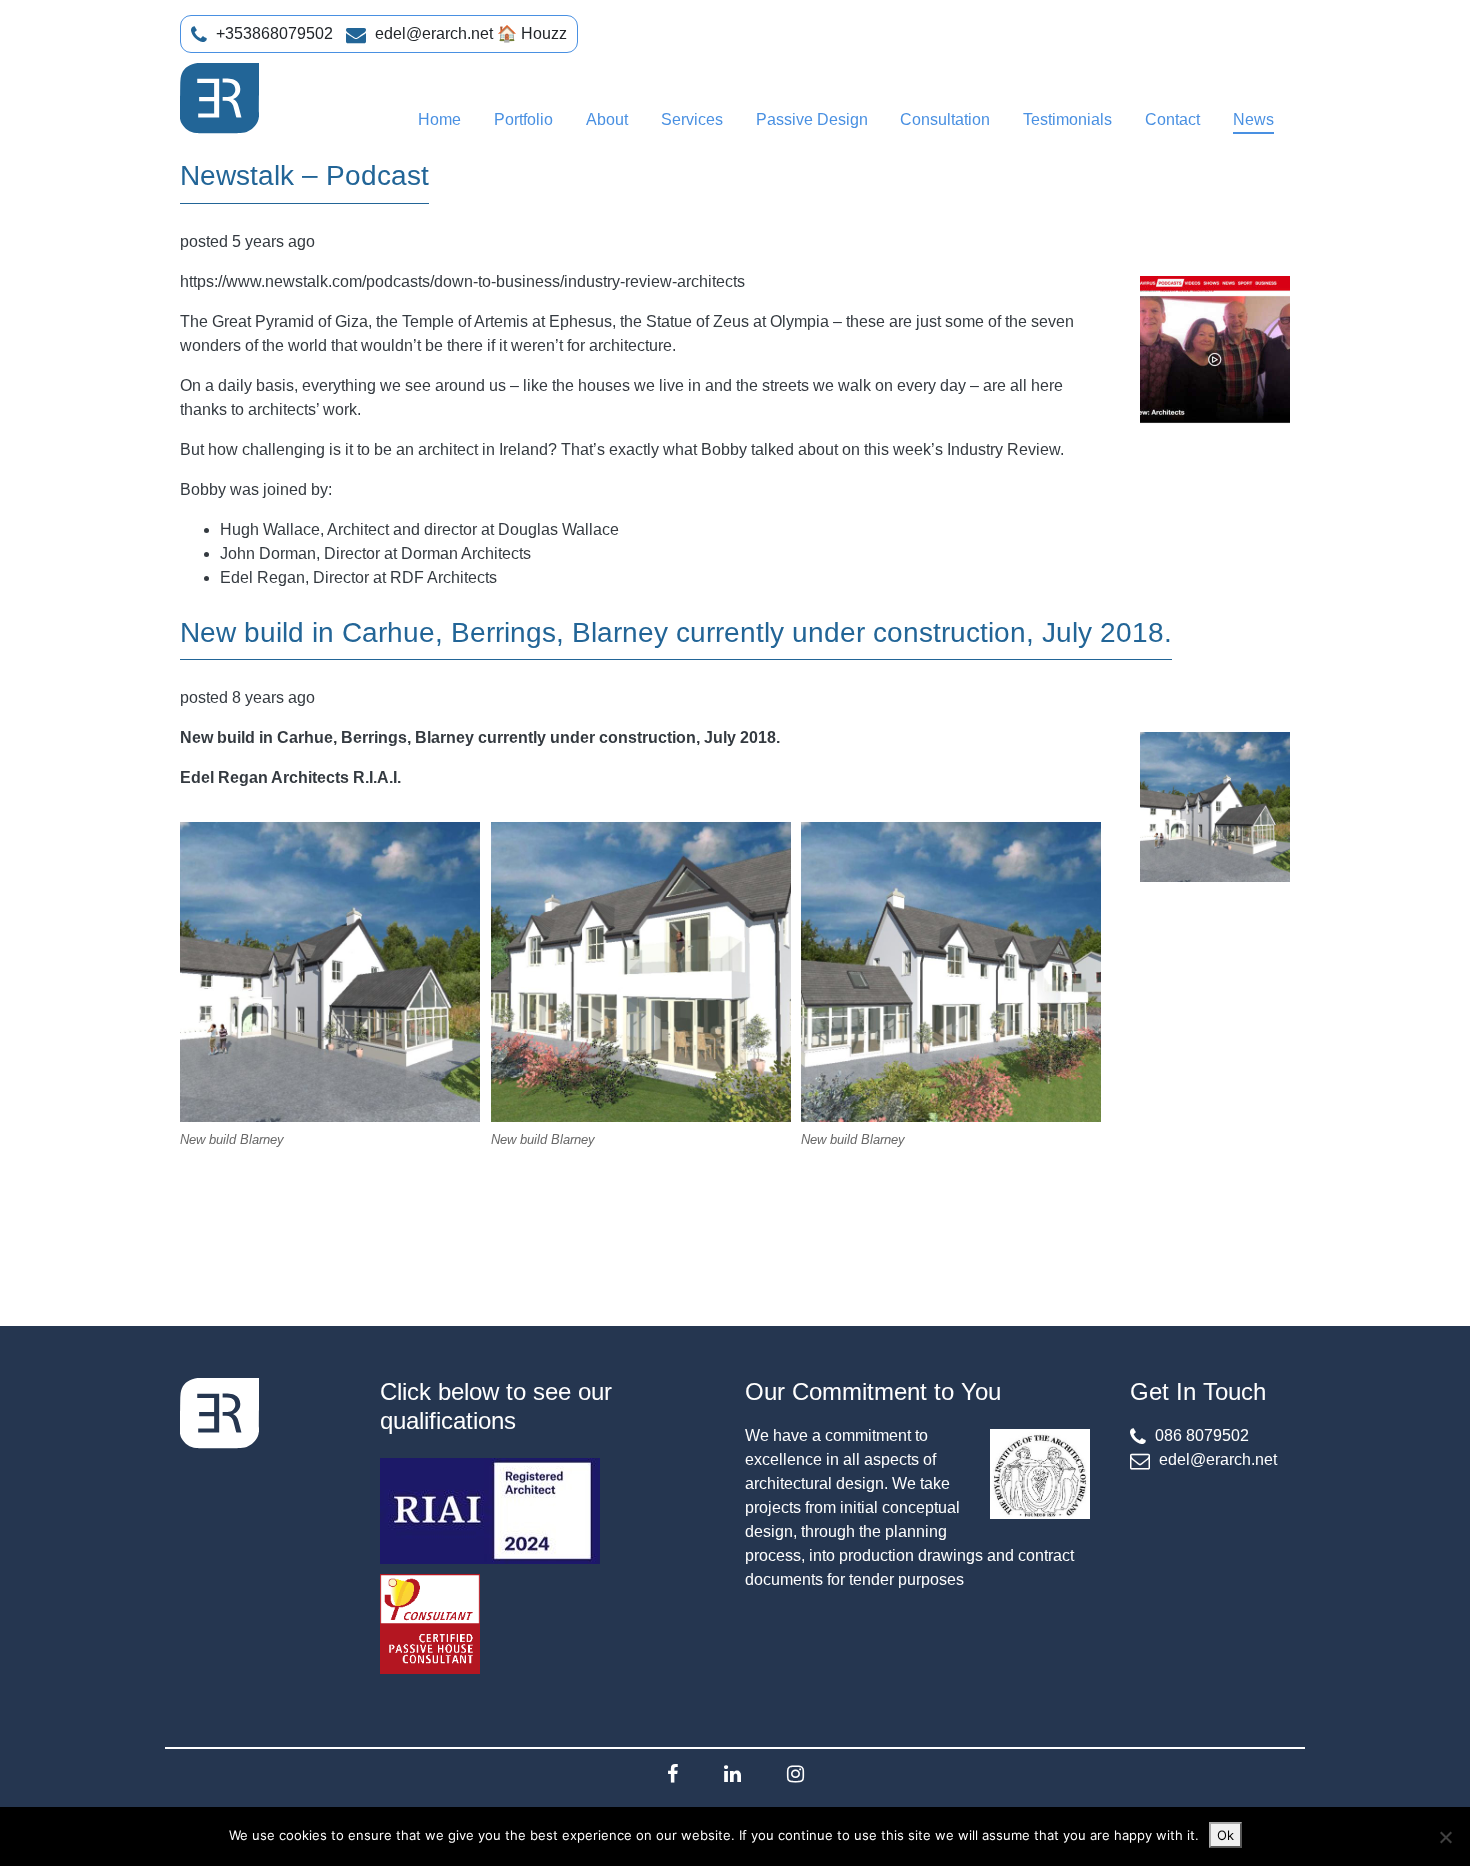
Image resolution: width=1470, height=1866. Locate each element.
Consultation (945, 119)
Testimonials (1067, 119)
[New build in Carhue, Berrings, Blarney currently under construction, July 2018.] (1215, 807)
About (607, 119)
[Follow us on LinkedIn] (732, 1774)
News (1253, 119)
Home (439, 119)
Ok (1225, 1835)
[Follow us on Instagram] (795, 1774)
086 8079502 (1202, 1435)
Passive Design (812, 119)
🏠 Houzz (532, 33)
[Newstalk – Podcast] (1215, 351)
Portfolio (523, 119)
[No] (1445, 1837)
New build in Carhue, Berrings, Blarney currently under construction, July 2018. (676, 632)
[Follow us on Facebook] (672, 1774)
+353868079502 (274, 33)
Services (692, 119)
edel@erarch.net (434, 33)
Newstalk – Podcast (304, 175)
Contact (1172, 119)
